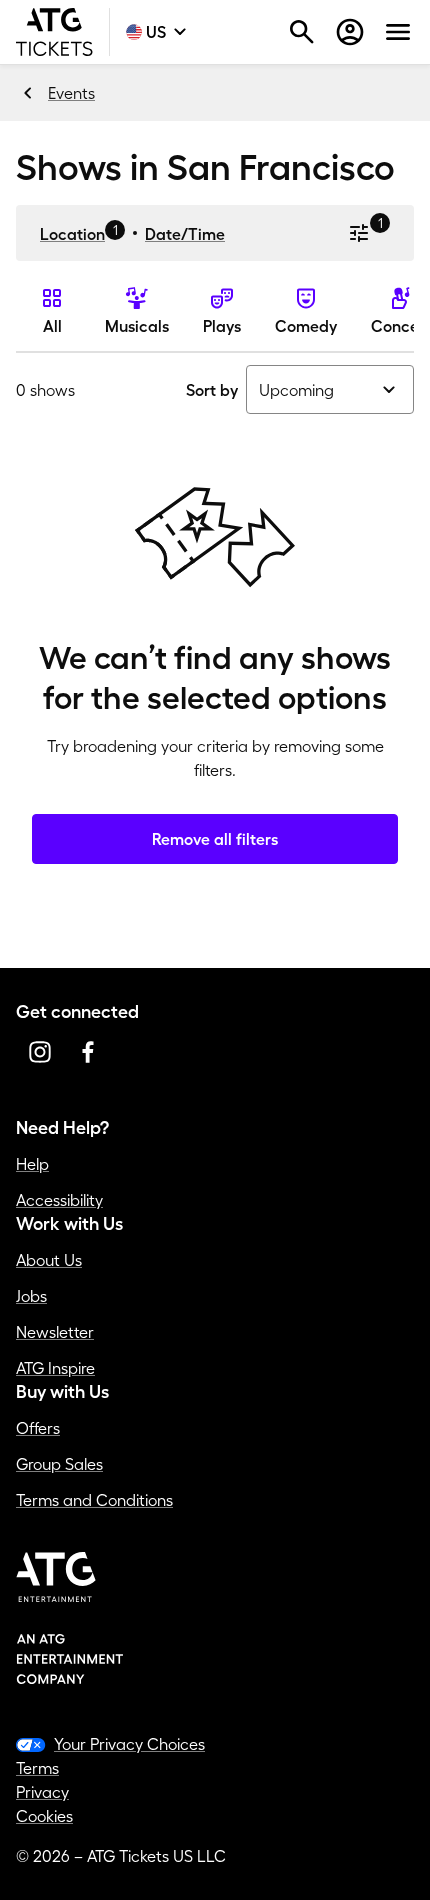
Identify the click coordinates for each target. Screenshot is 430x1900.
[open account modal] (350, 32)
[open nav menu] (398, 32)
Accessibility (59, 1200)
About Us (49, 1260)
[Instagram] (40, 1052)
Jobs (31, 1296)
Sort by (212, 390)
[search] (302, 32)
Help (32, 1164)
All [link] (52, 326)
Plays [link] (222, 326)
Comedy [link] (306, 326)
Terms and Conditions (94, 1500)
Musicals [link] (137, 326)
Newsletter (55, 1332)
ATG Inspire (55, 1368)
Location (72, 234)
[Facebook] (88, 1052)
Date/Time (185, 234)
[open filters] (359, 233)
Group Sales (59, 1464)
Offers (38, 1428)
